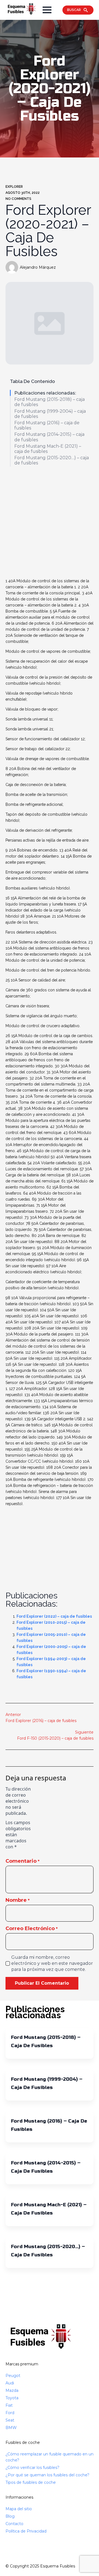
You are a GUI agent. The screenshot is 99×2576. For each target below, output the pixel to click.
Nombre (18, 1900)
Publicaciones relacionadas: (45, 393)
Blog (10, 2516)
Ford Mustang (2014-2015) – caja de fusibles (49, 437)
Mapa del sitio (19, 2509)
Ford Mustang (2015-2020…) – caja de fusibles (52, 460)
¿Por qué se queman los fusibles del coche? (47, 2475)
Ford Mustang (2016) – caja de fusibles (47, 425)
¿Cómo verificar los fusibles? (32, 2468)
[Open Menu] (47, 10)
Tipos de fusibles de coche (31, 2482)
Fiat (9, 2405)
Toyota (12, 2398)
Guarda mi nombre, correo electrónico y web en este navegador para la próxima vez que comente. (52, 1963)
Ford (10, 2413)
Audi (10, 2383)
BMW (11, 2428)
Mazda (12, 2390)
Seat (10, 2420)
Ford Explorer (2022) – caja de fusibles (54, 1616)
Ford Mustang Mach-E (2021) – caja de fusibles (48, 449)
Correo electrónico (32, 1928)
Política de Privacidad (26, 2531)
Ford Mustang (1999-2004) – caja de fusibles (50, 414)
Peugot (13, 2376)
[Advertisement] (50, 523)
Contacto (14, 2524)
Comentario (23, 1861)
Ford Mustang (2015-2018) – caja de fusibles (50, 402)
